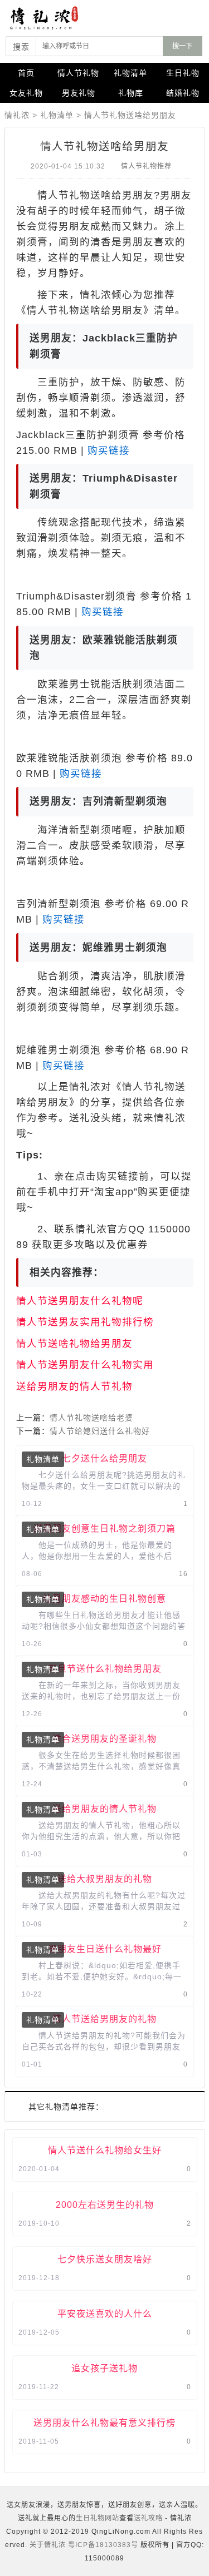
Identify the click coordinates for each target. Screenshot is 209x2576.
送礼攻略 (148, 2518)
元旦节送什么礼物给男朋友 (105, 1668)
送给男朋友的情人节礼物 (74, 1386)
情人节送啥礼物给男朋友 (74, 1344)
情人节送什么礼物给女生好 (105, 2150)
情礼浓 (17, 115)
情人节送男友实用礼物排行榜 (85, 1322)
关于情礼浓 (48, 2545)
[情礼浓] (56, 18)
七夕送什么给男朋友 (104, 1458)
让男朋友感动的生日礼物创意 (104, 1598)
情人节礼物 (78, 73)
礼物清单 (130, 73)
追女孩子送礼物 (104, 2368)
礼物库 (131, 93)
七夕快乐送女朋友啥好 (105, 2259)
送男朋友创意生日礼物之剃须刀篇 (104, 1528)
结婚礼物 (183, 93)
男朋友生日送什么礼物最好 (105, 1949)
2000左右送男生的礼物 (105, 2205)
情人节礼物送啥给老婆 (91, 1418)
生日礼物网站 (98, 2518)
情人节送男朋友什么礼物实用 (85, 1365)
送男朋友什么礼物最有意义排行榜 (104, 2423)
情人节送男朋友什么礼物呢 (80, 1301)
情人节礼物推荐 (146, 166)
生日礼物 (183, 73)
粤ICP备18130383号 (103, 2545)
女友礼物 (26, 93)
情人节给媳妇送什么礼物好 (100, 1431)
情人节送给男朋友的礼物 (104, 2019)
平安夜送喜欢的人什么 (105, 2314)
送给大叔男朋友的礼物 (105, 1879)
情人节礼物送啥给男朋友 (130, 115)
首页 (26, 73)
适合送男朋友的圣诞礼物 (104, 1738)
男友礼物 (79, 93)
